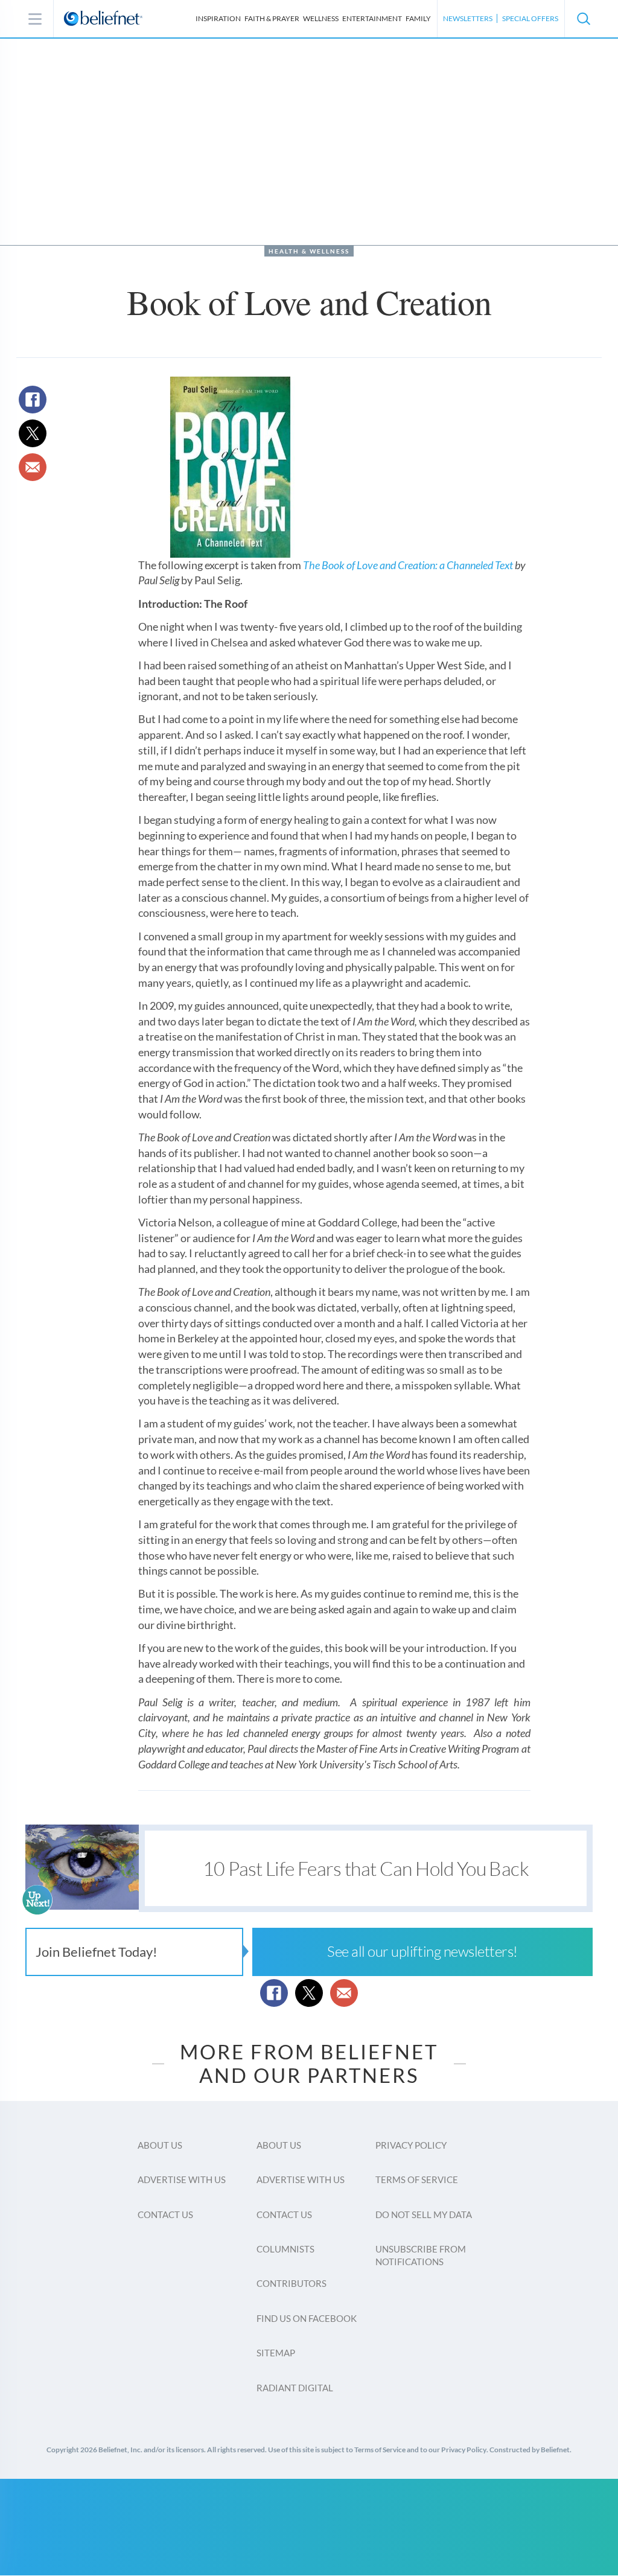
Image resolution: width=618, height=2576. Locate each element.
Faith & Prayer (272, 18)
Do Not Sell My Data (424, 2214)
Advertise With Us (182, 2179)
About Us (160, 2145)
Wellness (321, 18)
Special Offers (530, 18)
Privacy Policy (411, 2145)
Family (418, 18)
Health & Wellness (309, 251)
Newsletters (468, 18)
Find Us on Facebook (307, 2318)
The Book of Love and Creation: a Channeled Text (408, 565)
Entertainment (372, 18)
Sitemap (276, 2353)
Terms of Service (417, 2179)
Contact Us (165, 2214)
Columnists (285, 2249)
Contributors (291, 2283)
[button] (583, 19)
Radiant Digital (295, 2388)
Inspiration (218, 18)
